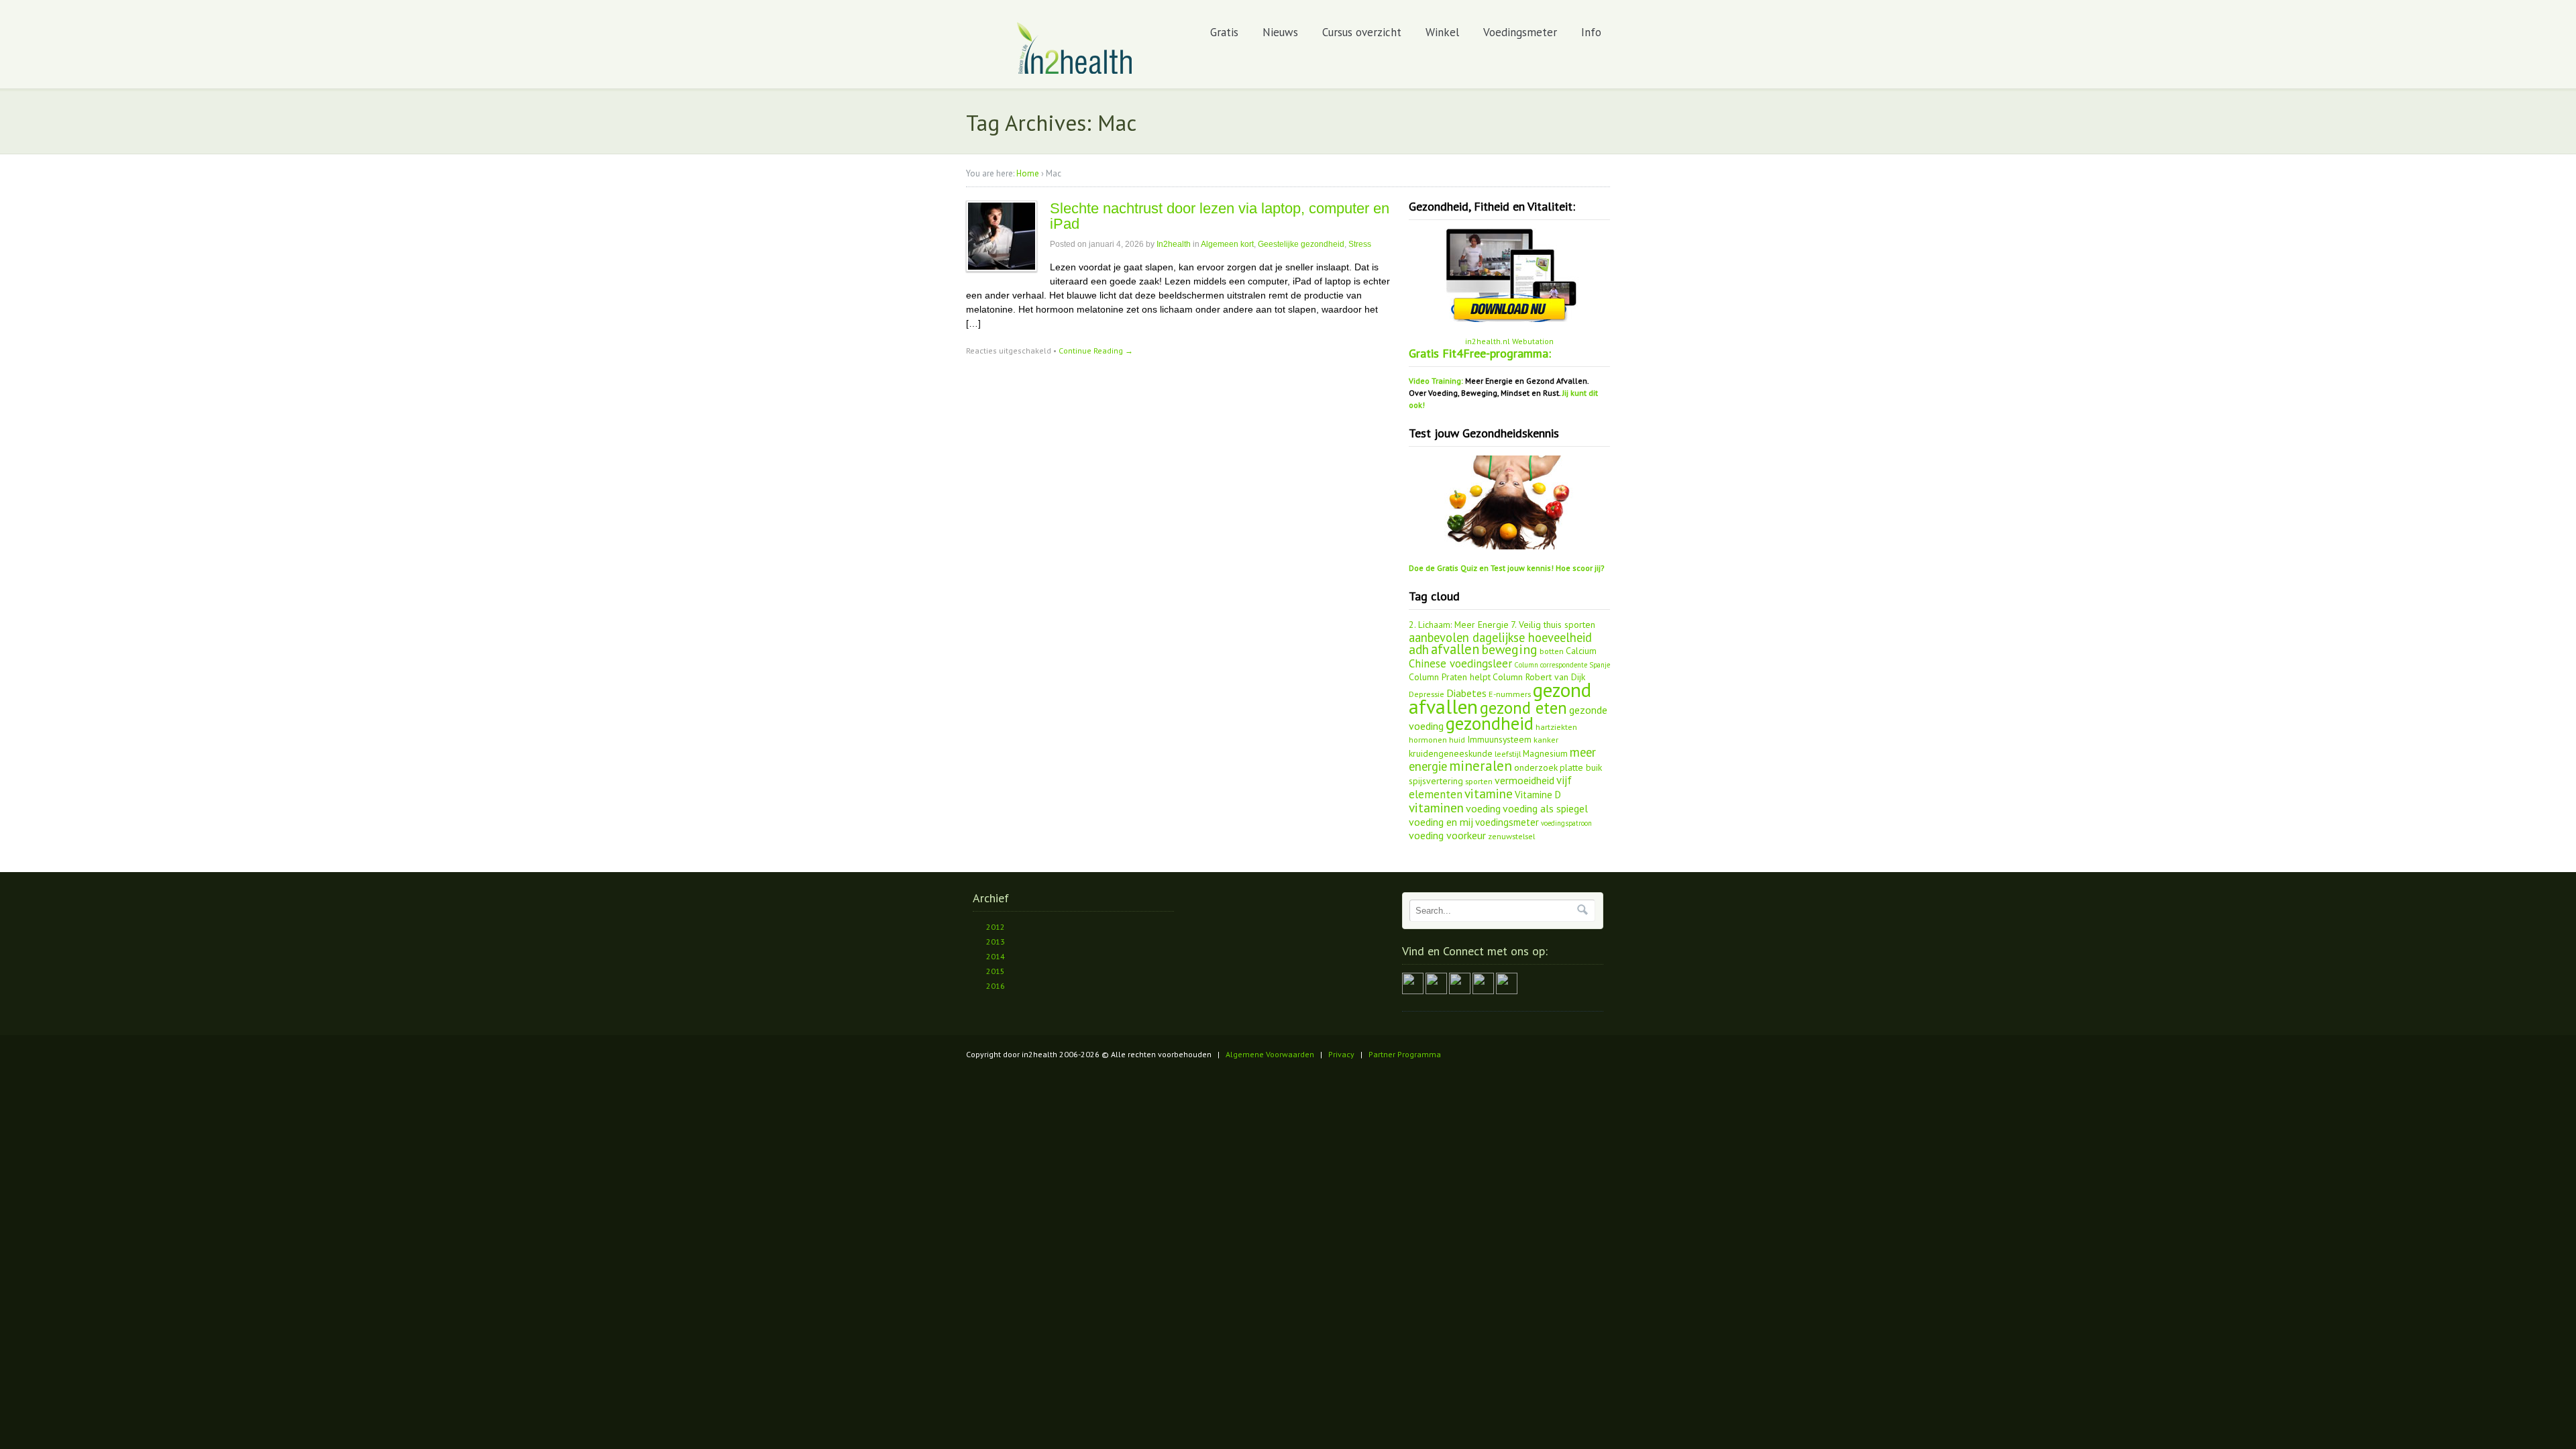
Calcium (1581, 651)
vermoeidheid (1524, 780)
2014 (996, 956)
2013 (996, 942)
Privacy (1341, 1054)
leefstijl (1508, 753)
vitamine (1489, 794)
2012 (996, 927)
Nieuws (1280, 32)
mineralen (1481, 766)
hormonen (1428, 739)
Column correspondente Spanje (1562, 665)
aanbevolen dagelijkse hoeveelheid (1500, 637)
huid (1457, 739)
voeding (1483, 808)
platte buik (1581, 767)
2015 (996, 971)
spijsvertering (1436, 781)
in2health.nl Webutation (1509, 341)
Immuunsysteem (1499, 739)
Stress (1360, 244)
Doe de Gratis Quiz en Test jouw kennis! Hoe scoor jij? (1507, 568)
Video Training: (1436, 381)
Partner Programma (1405, 1054)
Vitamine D (1538, 795)
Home (1028, 173)
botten (1552, 651)
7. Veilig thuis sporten (1553, 625)
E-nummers (1510, 694)
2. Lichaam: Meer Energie (1459, 625)
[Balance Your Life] (1075, 71)
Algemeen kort (1227, 244)
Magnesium (1545, 753)
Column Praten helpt (1450, 677)
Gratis (1224, 32)
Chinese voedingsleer (1460, 663)
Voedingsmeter (1520, 32)
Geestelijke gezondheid (1301, 244)
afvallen (1455, 649)
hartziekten (1556, 727)
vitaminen (1436, 808)
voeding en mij (1441, 822)
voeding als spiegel (1545, 808)
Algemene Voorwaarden (1270, 1054)
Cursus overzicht (1362, 32)
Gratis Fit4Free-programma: (1480, 353)
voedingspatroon (1566, 823)
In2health (1174, 244)
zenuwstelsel (1511, 836)
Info (1591, 32)
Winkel (1442, 32)
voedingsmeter (1507, 822)
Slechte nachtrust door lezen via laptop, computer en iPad (1220, 216)
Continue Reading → (1096, 351)
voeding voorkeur (1447, 835)
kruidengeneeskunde (1451, 753)
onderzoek (1536, 767)
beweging (1509, 649)
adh (1419, 649)
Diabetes (1466, 693)
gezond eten (1523, 708)
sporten (1479, 781)
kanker (1546, 739)
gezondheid (1490, 723)
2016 (996, 986)
